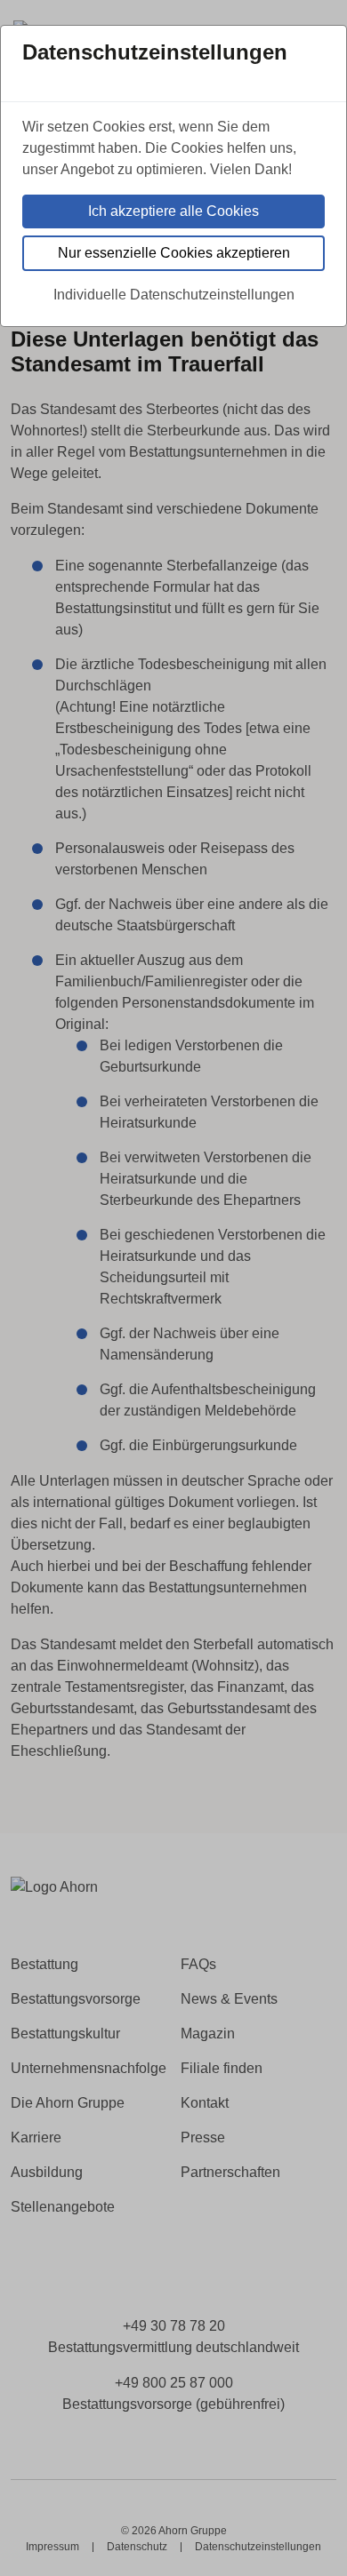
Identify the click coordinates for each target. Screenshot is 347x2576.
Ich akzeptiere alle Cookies (173, 211)
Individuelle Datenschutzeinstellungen (174, 295)
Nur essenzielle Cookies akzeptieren (174, 253)
